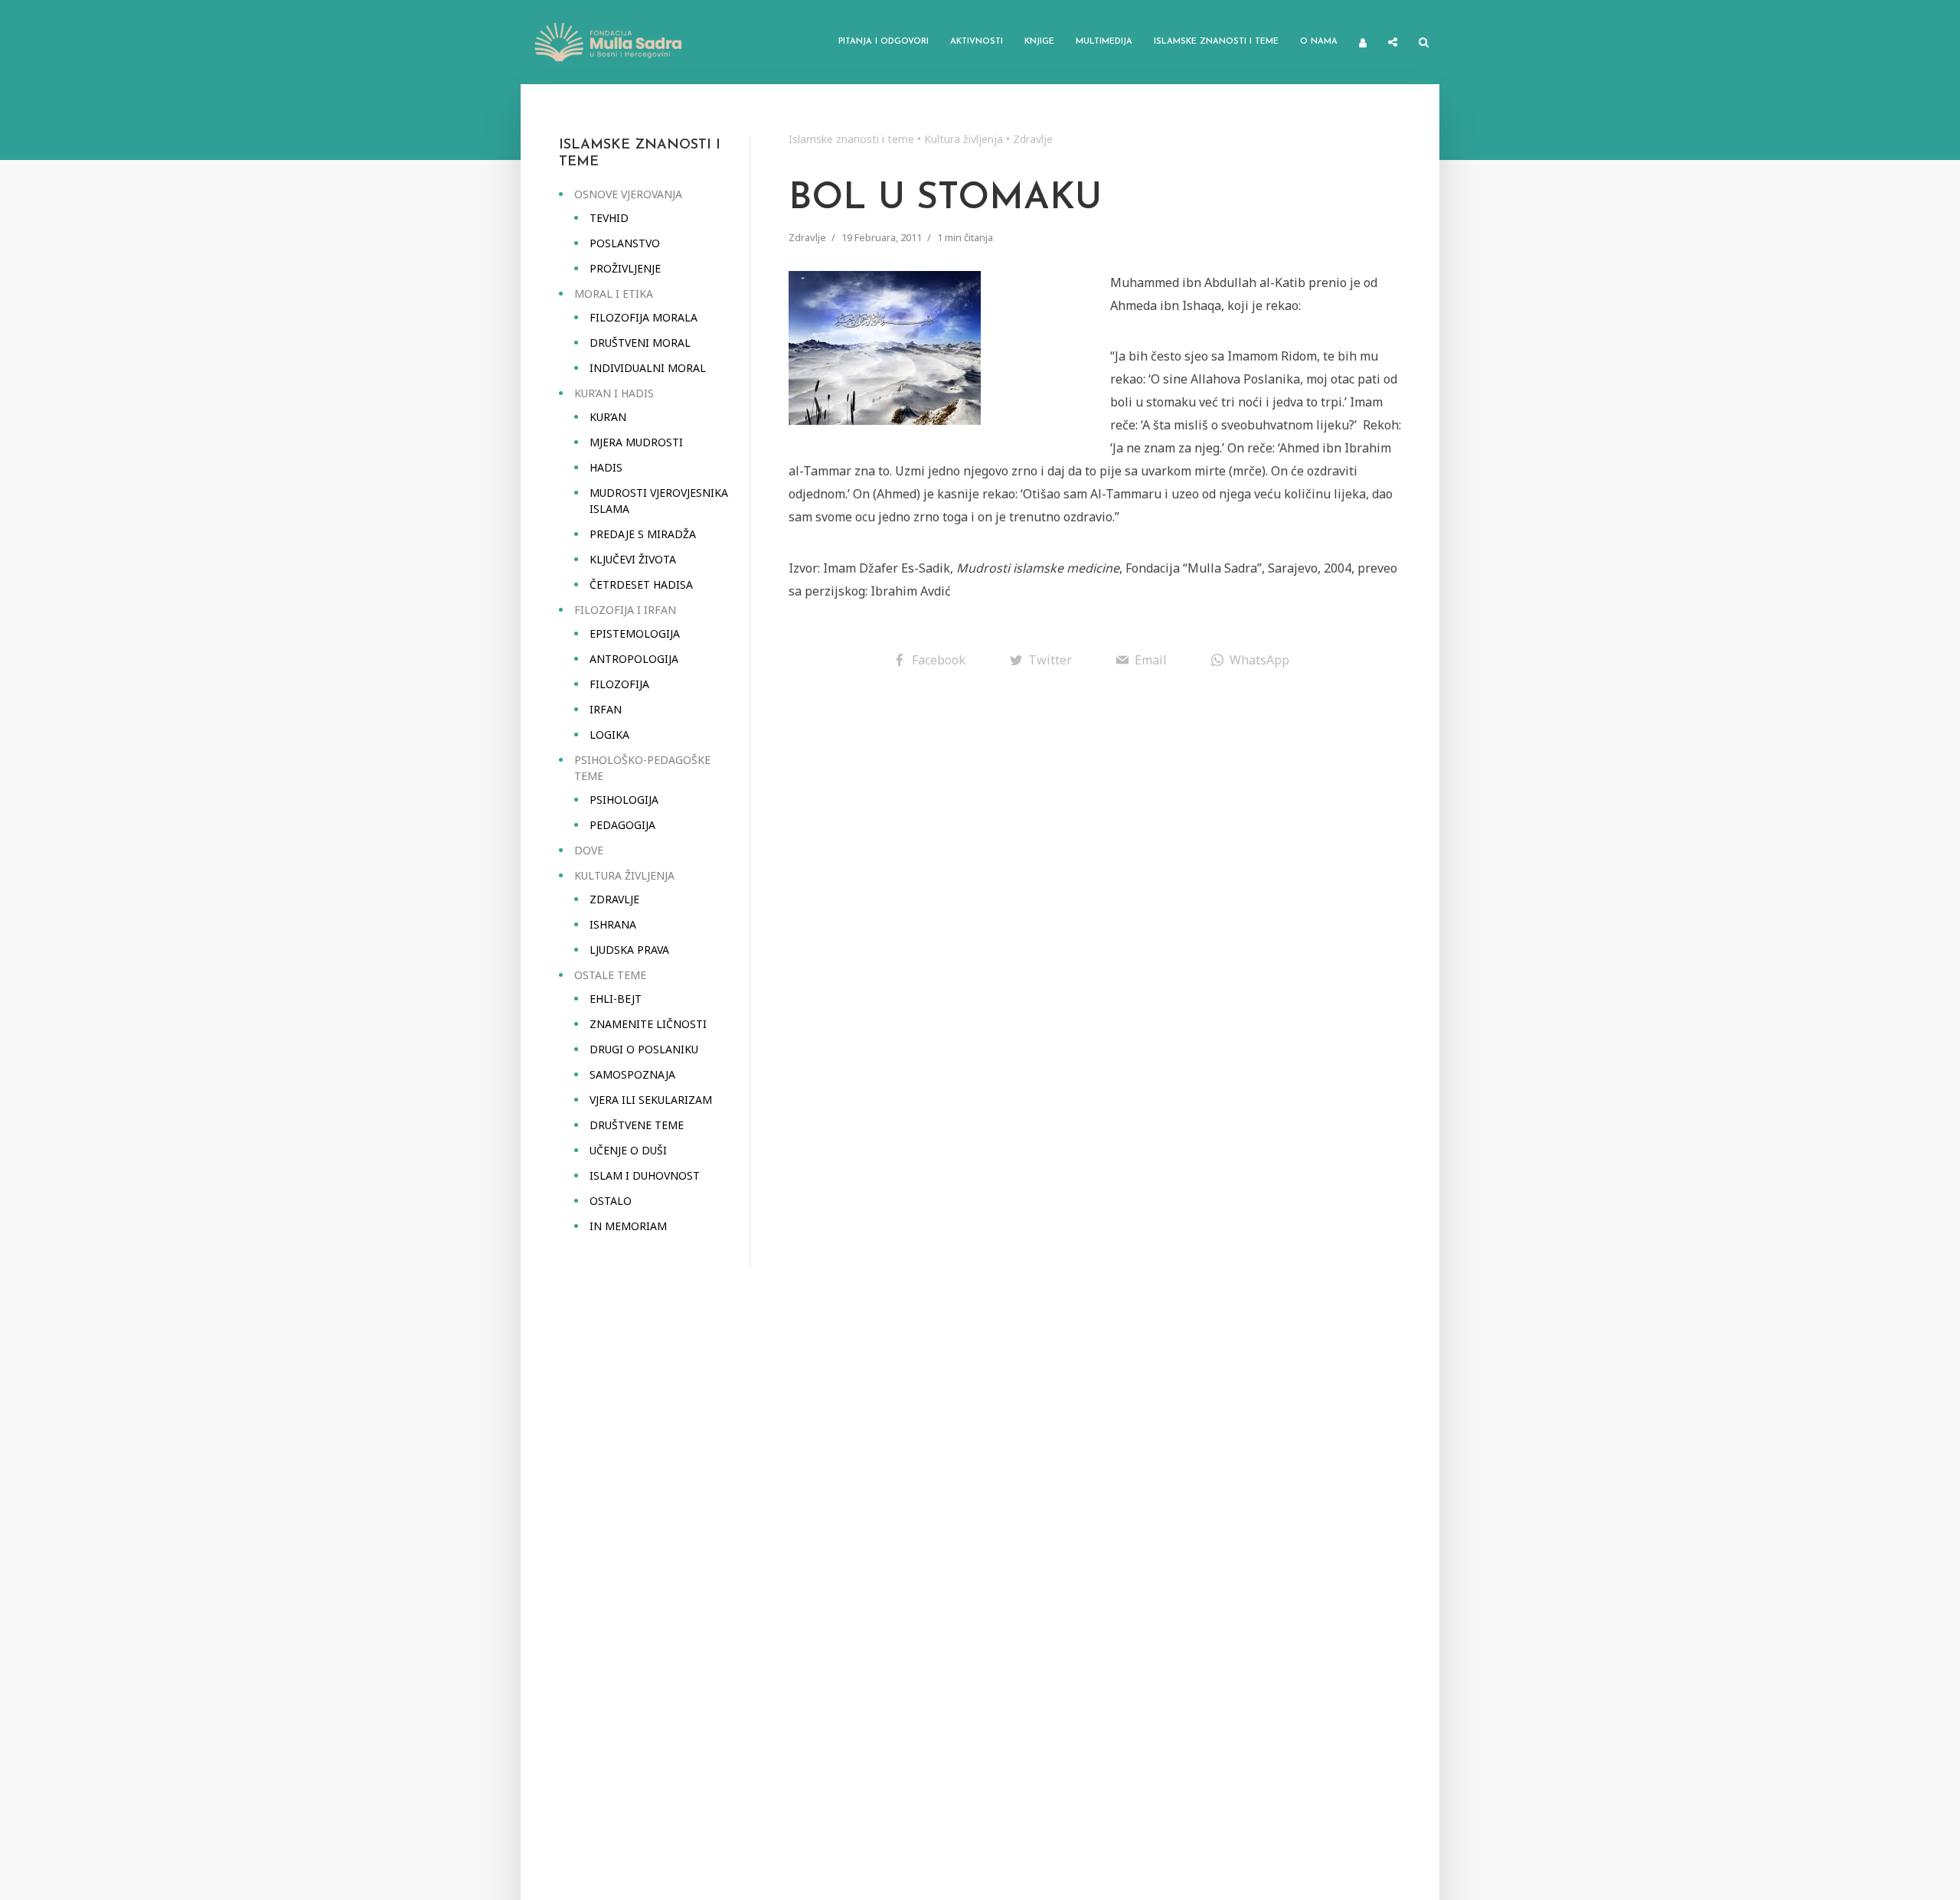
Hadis (606, 467)
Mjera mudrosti (636, 442)
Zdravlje (614, 899)
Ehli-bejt (616, 999)
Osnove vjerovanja (628, 194)
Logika (609, 735)
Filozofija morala (644, 317)
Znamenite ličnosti (648, 1024)
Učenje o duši (628, 1150)
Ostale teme (610, 975)
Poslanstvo (625, 243)
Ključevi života (633, 559)
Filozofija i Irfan (625, 610)
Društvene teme (637, 1125)
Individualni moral (648, 368)
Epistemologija (635, 633)
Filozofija (619, 684)
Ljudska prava (629, 950)
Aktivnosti (977, 42)
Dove (589, 850)
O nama (1319, 42)
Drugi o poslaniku (644, 1049)
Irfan (606, 709)
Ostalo (611, 1201)
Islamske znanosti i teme (1216, 42)
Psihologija (624, 800)
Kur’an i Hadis (614, 393)
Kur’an (608, 417)
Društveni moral (640, 343)
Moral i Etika (614, 294)
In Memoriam (628, 1226)
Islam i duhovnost (645, 1175)
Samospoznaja (632, 1074)
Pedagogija (622, 825)
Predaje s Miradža (643, 534)
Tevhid (609, 218)
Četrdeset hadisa (641, 584)
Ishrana (613, 924)
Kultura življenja (624, 875)
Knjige (1039, 42)
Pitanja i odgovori (884, 42)
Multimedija (1104, 42)
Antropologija (634, 659)
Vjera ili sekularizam (651, 1100)
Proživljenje (625, 268)
